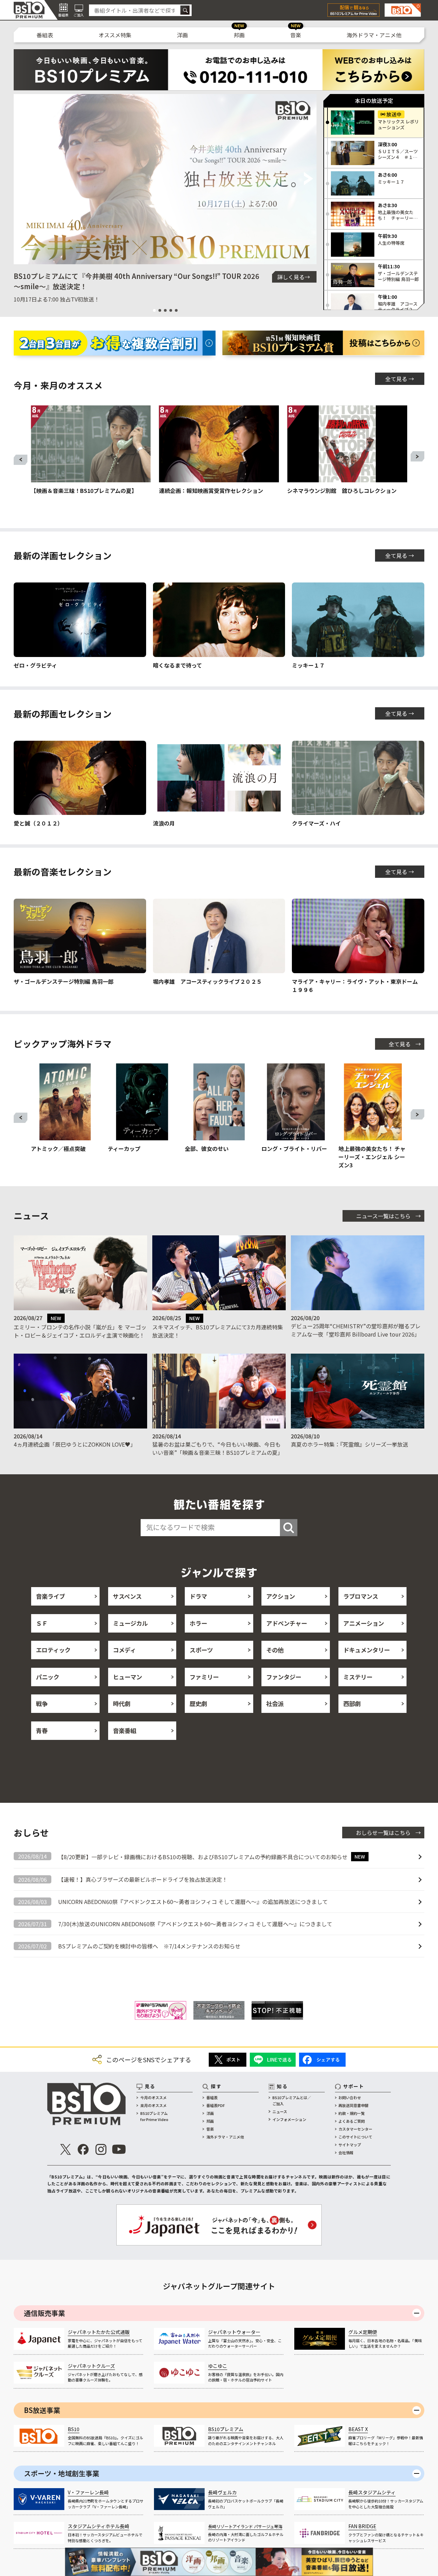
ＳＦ (42, 1623)
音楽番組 (125, 1730)
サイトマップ (350, 2145)
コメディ (124, 1650)
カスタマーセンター (355, 2129)
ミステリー (358, 1677)
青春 (42, 1730)
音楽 (296, 35)
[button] (22, 179)
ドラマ (198, 1596)
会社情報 (346, 2152)
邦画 (239, 35)
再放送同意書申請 (353, 2105)
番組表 (45, 35)
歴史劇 (198, 1703)
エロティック (53, 1650)
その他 (275, 1650)
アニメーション (364, 1623)
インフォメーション (289, 2119)
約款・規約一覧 (352, 2113)
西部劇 (352, 1703)
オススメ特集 (115, 35)
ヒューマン (127, 1677)
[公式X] (65, 2149)
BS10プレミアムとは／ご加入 (292, 2101)
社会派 (275, 1703)
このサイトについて (355, 2137)
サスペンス (127, 1596)
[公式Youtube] (119, 2149)
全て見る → (400, 379)
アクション (281, 1596)
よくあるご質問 (352, 2121)
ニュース (280, 2111)
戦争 (42, 1703)
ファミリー (204, 1677)
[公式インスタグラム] (101, 2149)
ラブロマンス (361, 1596)
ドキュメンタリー (366, 1650)
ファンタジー (284, 1677)
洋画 (182, 35)
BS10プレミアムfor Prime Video (154, 2116)
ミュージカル (130, 1623)
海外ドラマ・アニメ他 (374, 35)
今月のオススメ (153, 2097)
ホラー (198, 1623)
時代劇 (122, 1703)
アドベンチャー (287, 1623)
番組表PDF (216, 2105)
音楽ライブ (50, 1596)
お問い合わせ (350, 2097)
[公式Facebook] (83, 2149)
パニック (48, 1677)
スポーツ (201, 1650)
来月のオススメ (153, 2105)
